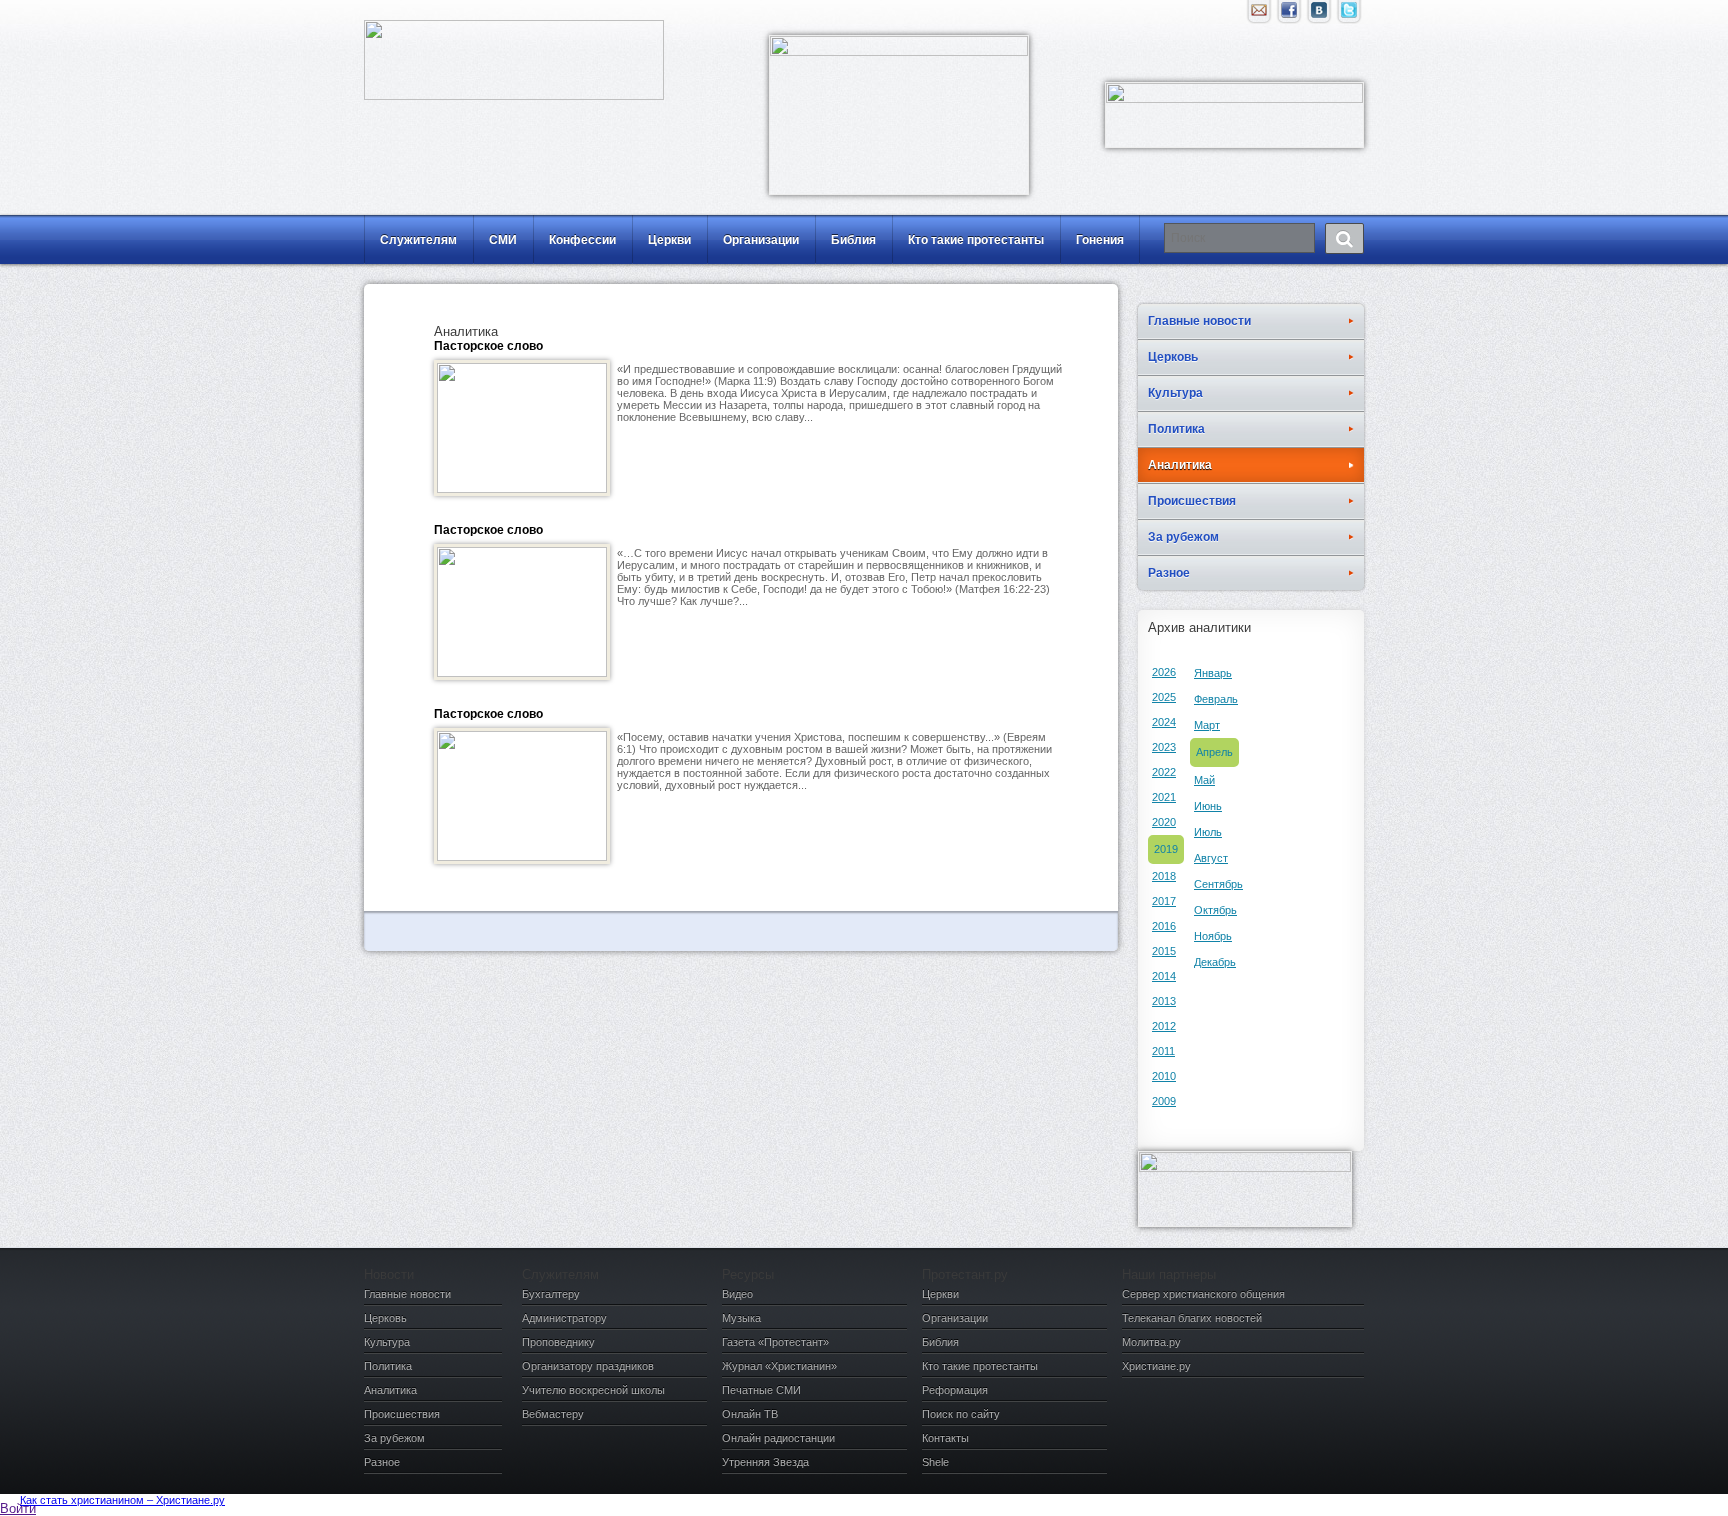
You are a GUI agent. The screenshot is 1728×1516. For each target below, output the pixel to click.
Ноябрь (1213, 936)
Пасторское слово (488, 346)
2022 (1164, 772)
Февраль (1216, 699)
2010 (1164, 1076)
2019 (1166, 849)
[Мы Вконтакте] (1319, 15)
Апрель (1214, 752)
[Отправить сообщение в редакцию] (1259, 15)
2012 (1164, 1026)
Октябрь (1215, 910)
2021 (1164, 797)
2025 (1164, 697)
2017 (1164, 901)
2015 (1164, 951)
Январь (1213, 673)
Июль (1208, 832)
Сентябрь (1218, 884)
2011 (1163, 1051)
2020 (1164, 822)
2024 (1164, 722)
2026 (1164, 672)
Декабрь (1215, 962)
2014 (1164, 976)
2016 (1164, 926)
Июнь (1208, 806)
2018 (1164, 876)
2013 (1164, 1001)
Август (1211, 858)
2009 (1164, 1101)
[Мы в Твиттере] (1349, 15)
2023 (1164, 747)
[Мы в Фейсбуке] (1289, 15)
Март (1207, 725)
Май (1204, 780)
